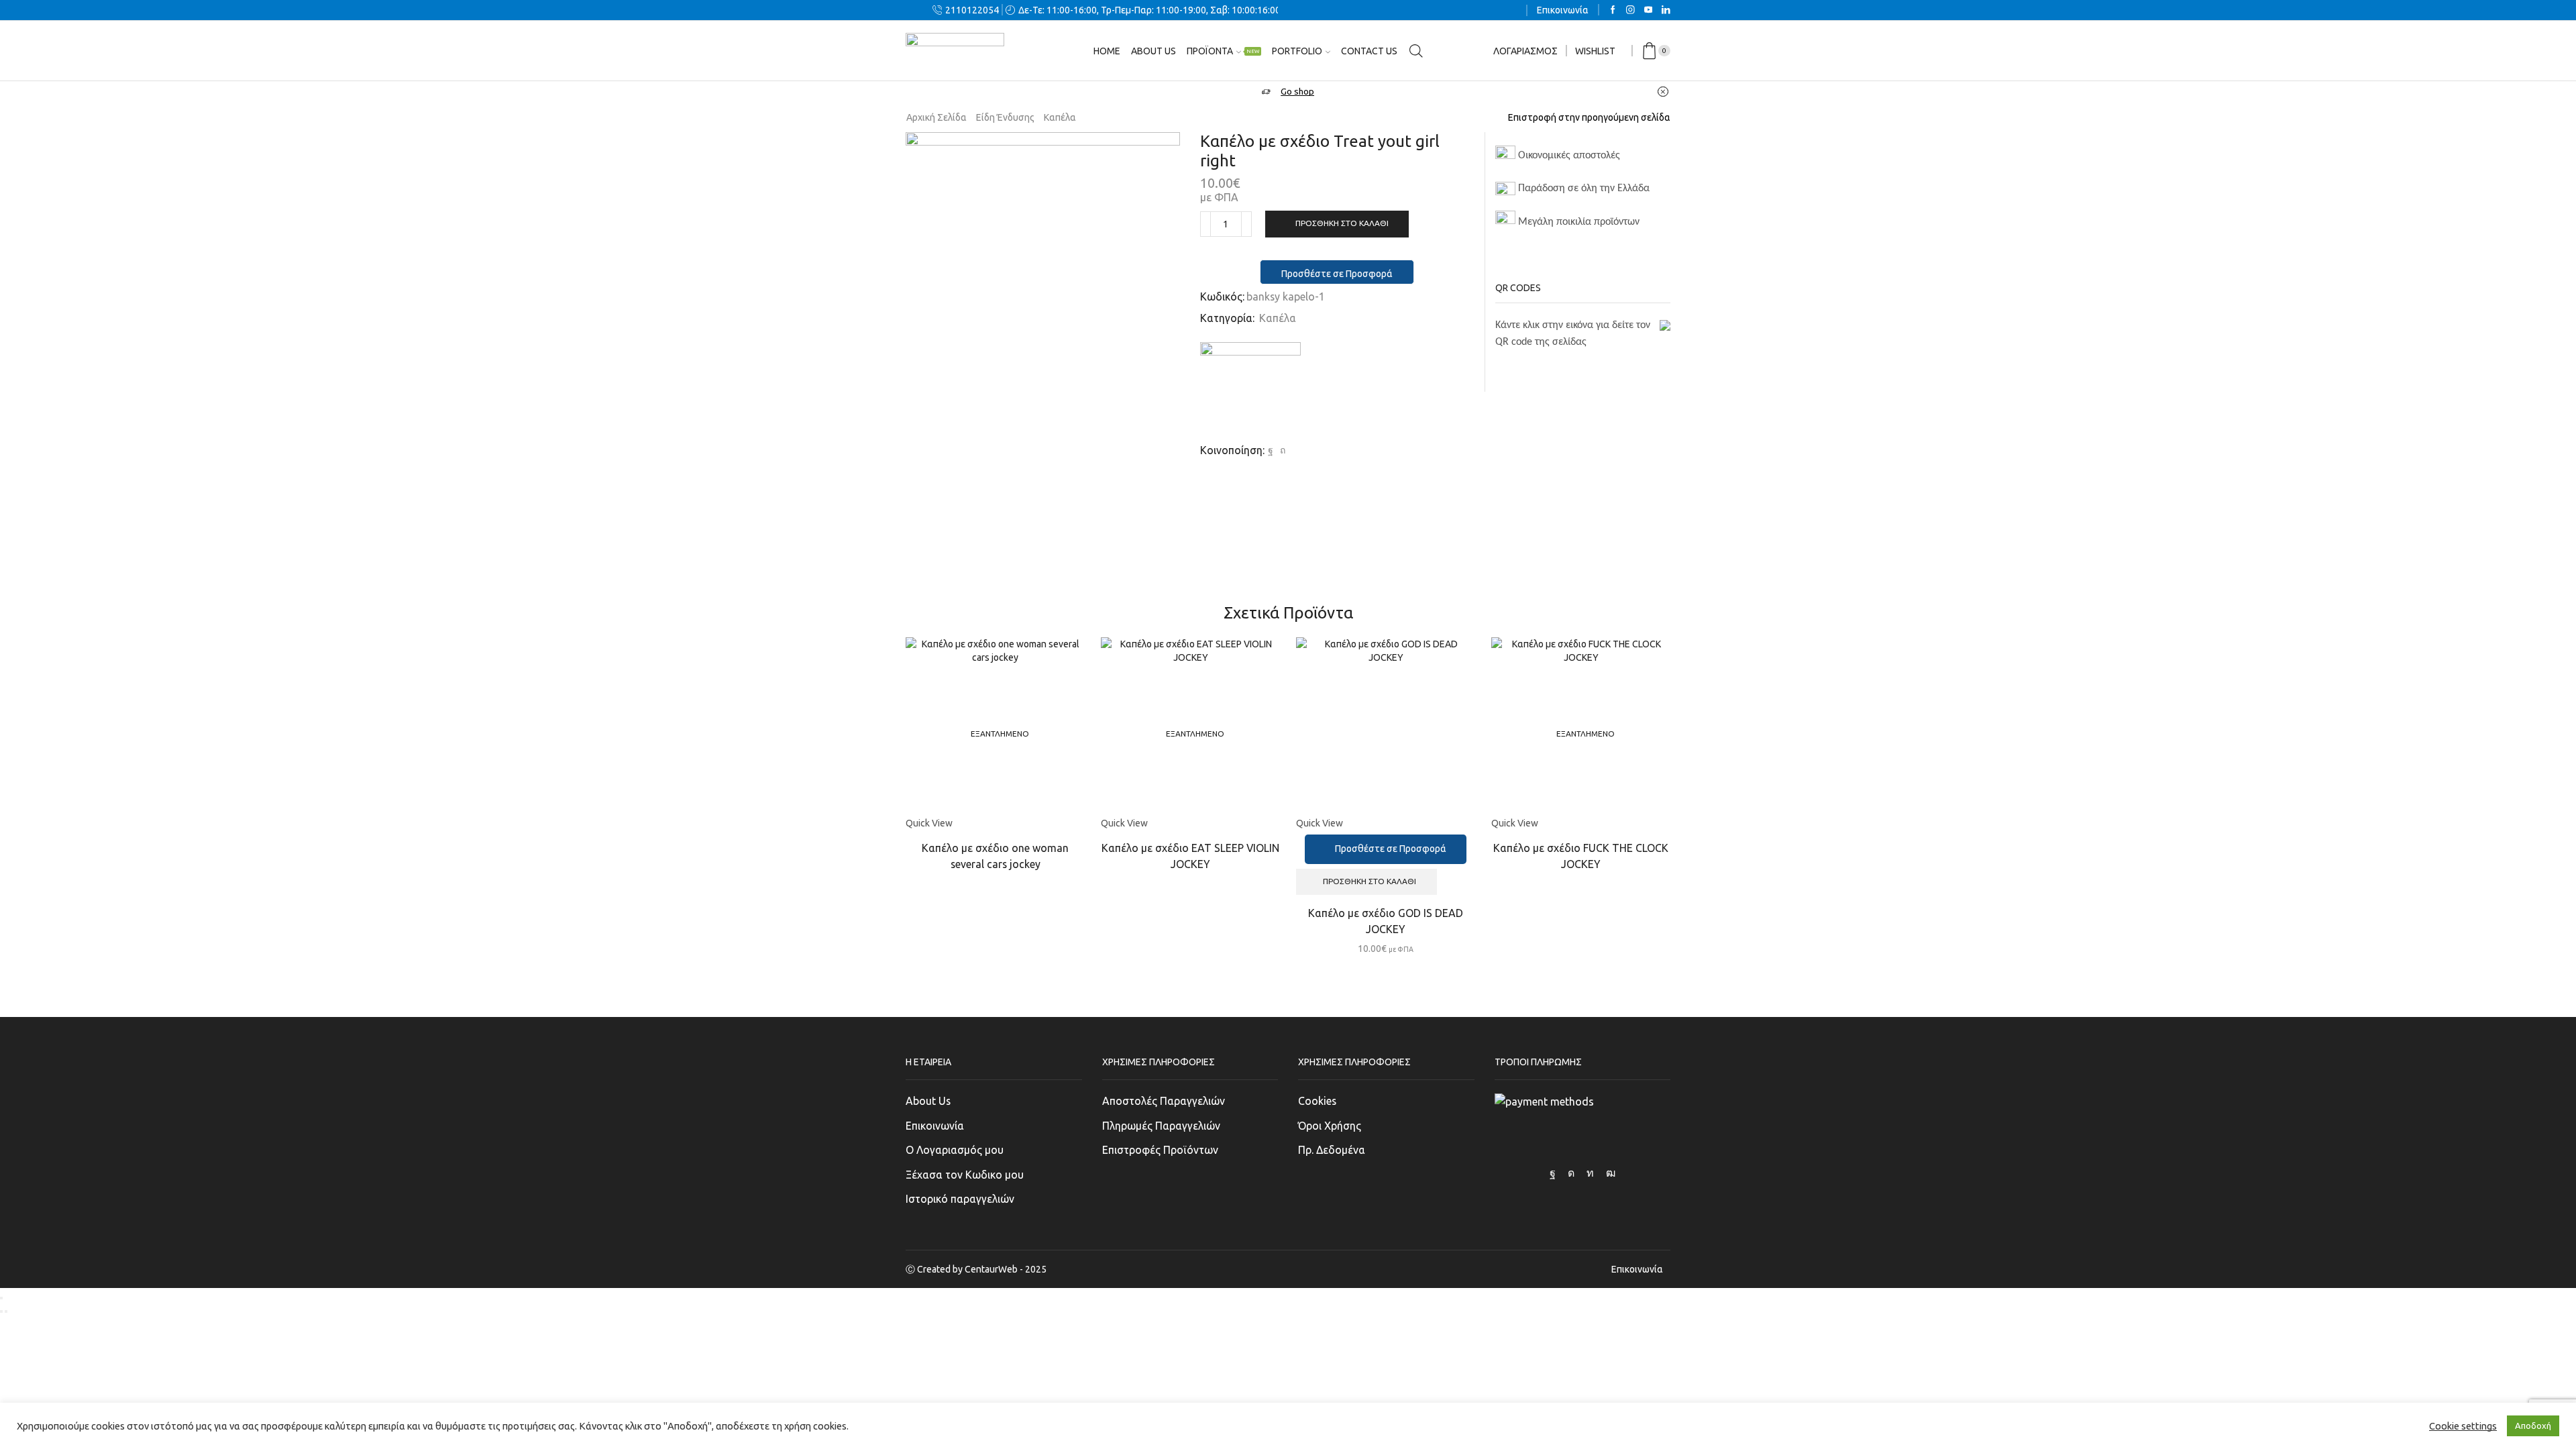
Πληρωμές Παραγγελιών (1161, 1126)
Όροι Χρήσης (1330, 1126)
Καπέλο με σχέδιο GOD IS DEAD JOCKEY (1386, 921)
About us (1153, 51)
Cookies (1317, 1101)
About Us (928, 1101)
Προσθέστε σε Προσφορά (1337, 274)
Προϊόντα (1223, 51)
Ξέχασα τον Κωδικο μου (965, 1175)
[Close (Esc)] (1, 1298)
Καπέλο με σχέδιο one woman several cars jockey (995, 856)
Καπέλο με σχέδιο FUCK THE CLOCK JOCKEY (1581, 856)
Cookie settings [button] (2463, 1426)
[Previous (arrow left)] (1, 1311)
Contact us (1369, 51)
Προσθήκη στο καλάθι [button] (1370, 881)
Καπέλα (1060, 117)
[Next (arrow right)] (6, 1311)
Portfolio (1297, 51)
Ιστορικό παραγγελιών (960, 1199)
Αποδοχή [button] (2533, 1426)
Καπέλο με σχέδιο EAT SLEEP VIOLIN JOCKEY (1190, 856)
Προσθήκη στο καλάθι (1342, 223)
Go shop (1297, 92)
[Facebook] (1613, 10)
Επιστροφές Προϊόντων (1160, 1150)
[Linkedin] (1666, 10)
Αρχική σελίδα (936, 117)
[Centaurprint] (1250, 392)
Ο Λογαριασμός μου (955, 1150)
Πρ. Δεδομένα (1332, 1150)
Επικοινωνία (1563, 10)
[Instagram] (1630, 10)
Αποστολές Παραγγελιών (1164, 1101)
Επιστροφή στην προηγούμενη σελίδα (1589, 117)
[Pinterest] (1281, 450)
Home (1107, 51)
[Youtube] (1649, 10)
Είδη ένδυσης (1005, 117)
